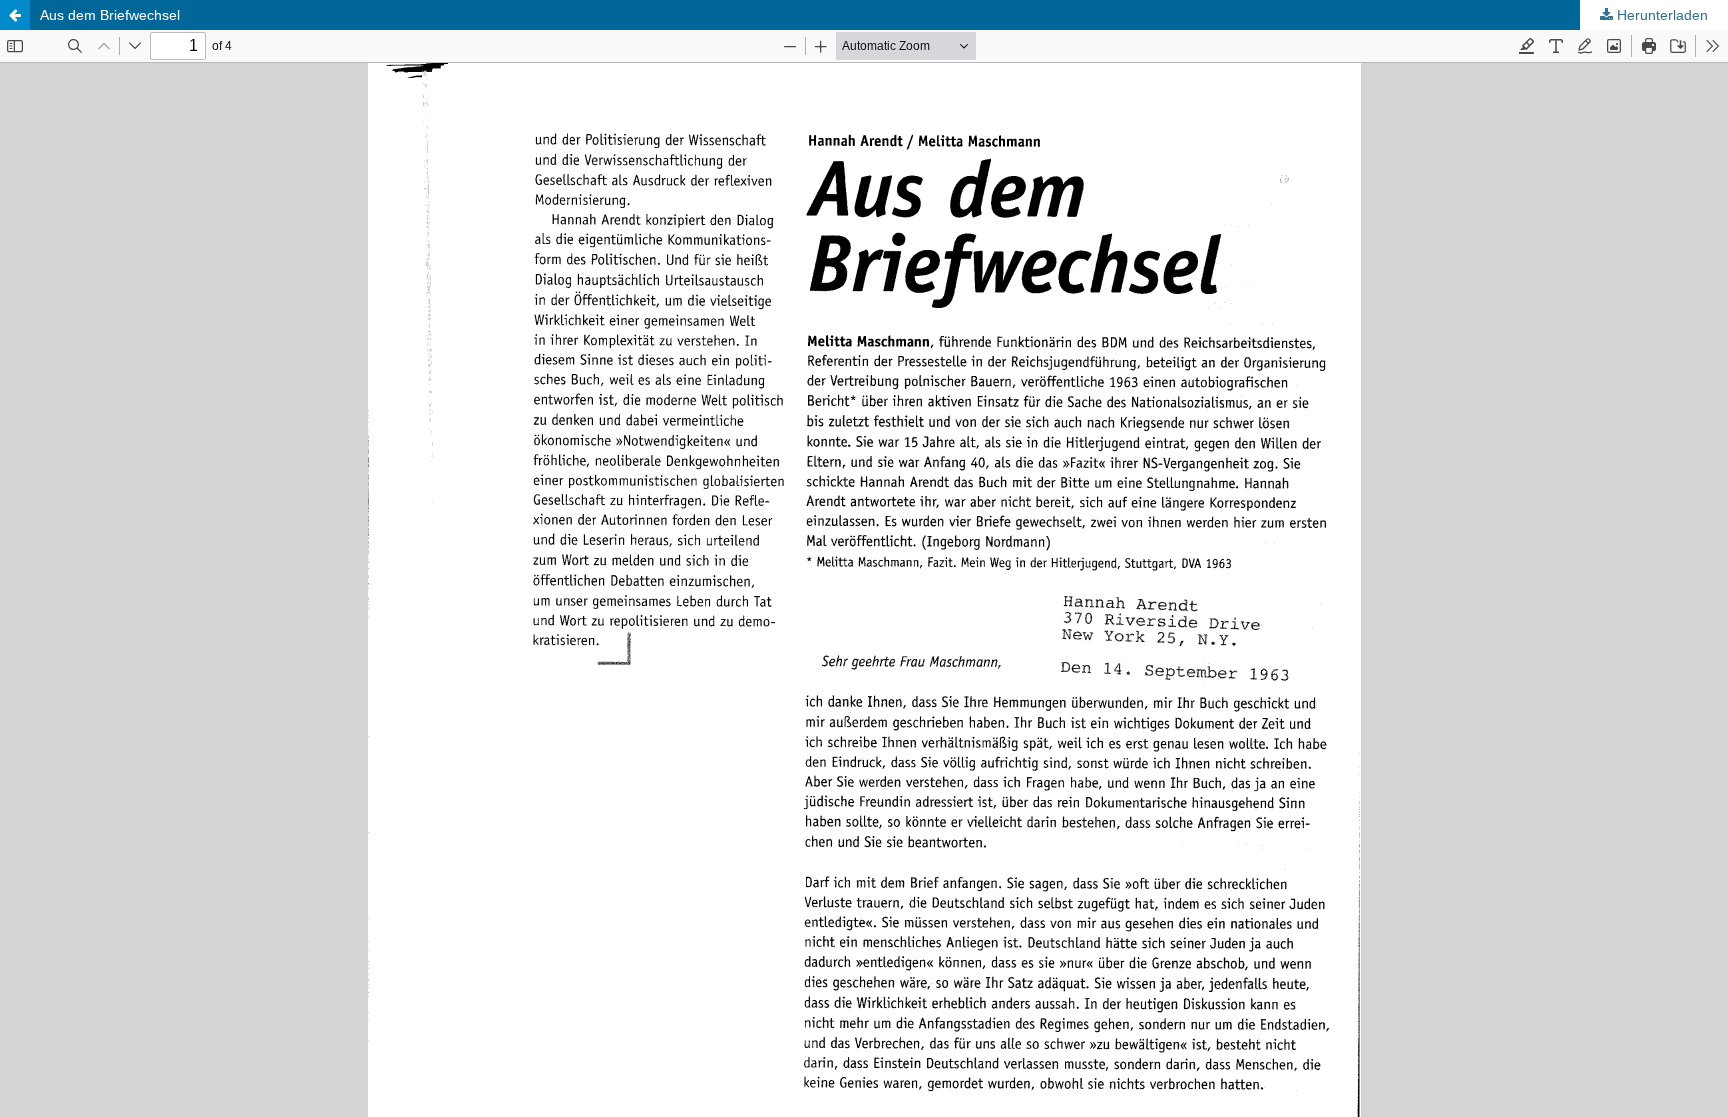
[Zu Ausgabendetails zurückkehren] (15, 15)
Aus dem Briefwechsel (110, 15)
